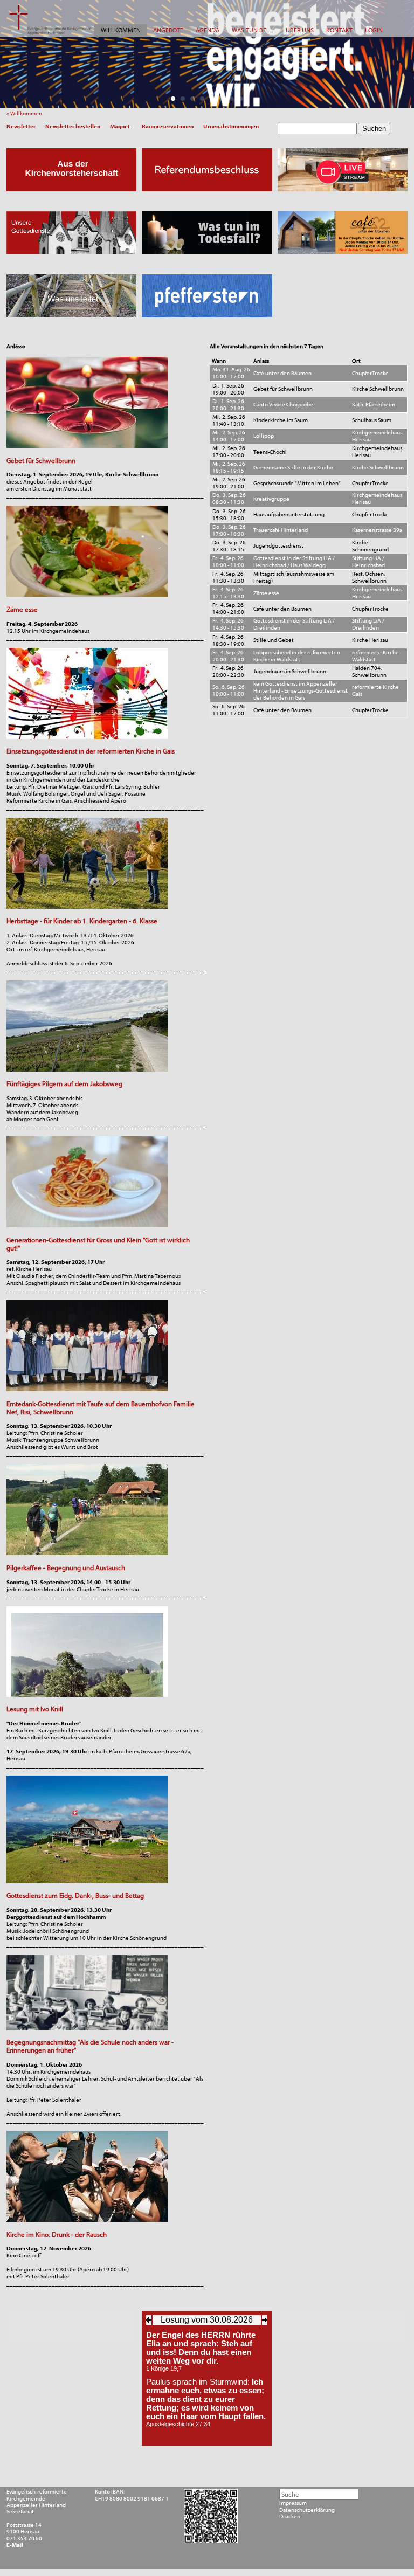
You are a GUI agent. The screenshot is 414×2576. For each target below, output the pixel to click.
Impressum (293, 2503)
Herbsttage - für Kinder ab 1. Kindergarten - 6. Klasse (82, 921)
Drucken (290, 2517)
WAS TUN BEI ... (252, 30)
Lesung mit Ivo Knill (35, 1709)
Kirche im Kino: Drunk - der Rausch (57, 2235)
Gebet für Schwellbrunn (41, 461)
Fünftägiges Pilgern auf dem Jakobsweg (64, 1084)
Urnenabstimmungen (231, 126)
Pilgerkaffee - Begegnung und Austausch (66, 1568)
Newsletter (21, 126)
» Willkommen (26, 113)
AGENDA (208, 30)
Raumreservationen (168, 126)
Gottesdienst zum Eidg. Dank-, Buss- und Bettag (75, 1895)
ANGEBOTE (168, 30)
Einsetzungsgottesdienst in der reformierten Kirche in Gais (91, 751)
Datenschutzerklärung (307, 2510)
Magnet (120, 126)
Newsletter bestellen (73, 126)
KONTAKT (339, 30)
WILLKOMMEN (121, 30)
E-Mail (15, 2545)
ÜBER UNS (300, 30)
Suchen (374, 129)
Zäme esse (22, 609)
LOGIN (374, 30)
